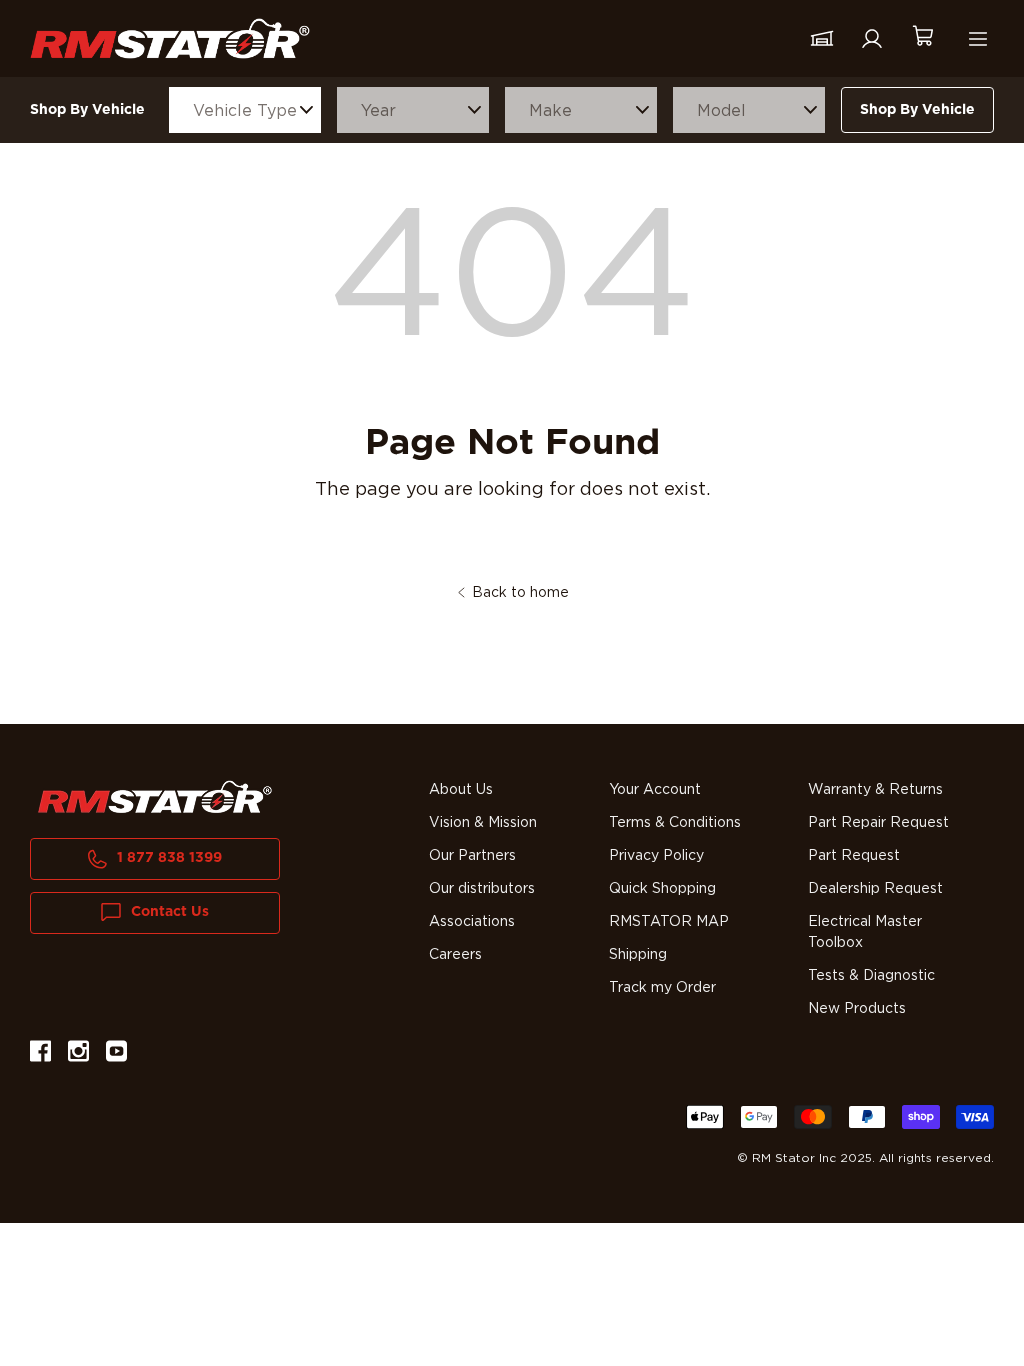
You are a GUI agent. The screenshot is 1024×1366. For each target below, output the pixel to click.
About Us (461, 790)
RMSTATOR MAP (669, 922)
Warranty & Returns (875, 790)
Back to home (520, 593)
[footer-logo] (155, 797)
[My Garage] (822, 39)
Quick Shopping (662, 889)
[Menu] (978, 39)
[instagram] (78, 1054)
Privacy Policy (656, 856)
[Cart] (922, 38)
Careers (455, 955)
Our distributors (482, 889)
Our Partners (472, 856)
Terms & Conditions (675, 823)
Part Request (854, 856)
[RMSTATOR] (170, 38)
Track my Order (662, 988)
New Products (857, 1009)
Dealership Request (875, 889)
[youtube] (116, 1054)
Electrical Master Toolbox (865, 932)
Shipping (638, 955)
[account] (872, 39)
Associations (472, 922)
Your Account (655, 790)
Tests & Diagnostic (871, 976)
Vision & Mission (483, 823)
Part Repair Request (878, 823)
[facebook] (40, 1054)
